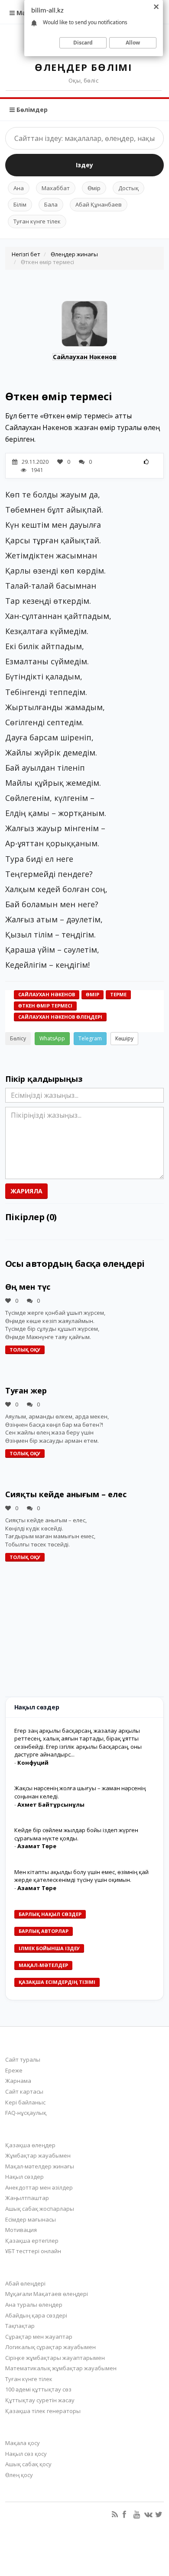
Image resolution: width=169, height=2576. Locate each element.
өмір (93, 994)
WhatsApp (52, 1038)
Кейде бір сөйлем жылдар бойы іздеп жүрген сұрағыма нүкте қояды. (76, 1834)
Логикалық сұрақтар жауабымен (50, 2347)
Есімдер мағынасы (31, 2219)
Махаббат (56, 188)
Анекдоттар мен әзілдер (39, 2187)
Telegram (90, 1038)
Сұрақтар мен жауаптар (39, 2337)
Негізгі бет (26, 254)
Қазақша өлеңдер (30, 2145)
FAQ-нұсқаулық (26, 2113)
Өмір (94, 188)
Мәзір (25, 13)
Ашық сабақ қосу (28, 2464)
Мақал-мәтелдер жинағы (40, 2166)
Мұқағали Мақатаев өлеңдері (47, 2294)
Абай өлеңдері (25, 2283)
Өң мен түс (28, 1287)
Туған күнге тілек (37, 221)
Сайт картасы (24, 2091)
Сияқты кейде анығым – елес (66, 1494)
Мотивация (21, 2230)
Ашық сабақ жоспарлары (40, 2209)
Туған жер (26, 1390)
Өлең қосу (19, 2475)
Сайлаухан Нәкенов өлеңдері (60, 1017)
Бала (51, 204)
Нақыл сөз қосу (26, 2454)
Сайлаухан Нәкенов (85, 357)
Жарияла (26, 1191)
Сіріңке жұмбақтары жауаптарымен (55, 2358)
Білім (20, 204)
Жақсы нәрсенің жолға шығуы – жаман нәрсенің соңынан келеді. (80, 1792)
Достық (128, 188)
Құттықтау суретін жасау (40, 2400)
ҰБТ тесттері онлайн (33, 2251)
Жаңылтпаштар (27, 2198)
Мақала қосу (23, 2443)
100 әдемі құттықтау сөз (38, 2389)
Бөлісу (18, 1038)
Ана (19, 188)
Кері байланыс (25, 2102)
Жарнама (18, 2081)
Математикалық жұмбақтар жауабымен (61, 2368)
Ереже (14, 2070)
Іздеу (84, 165)
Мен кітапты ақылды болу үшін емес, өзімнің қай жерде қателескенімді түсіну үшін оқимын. (81, 1876)
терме (118, 994)
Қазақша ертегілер (32, 2241)
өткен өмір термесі (45, 1006)
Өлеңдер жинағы (74, 254)
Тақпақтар (20, 2326)
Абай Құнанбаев (99, 204)
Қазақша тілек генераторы (43, 2411)
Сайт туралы (23, 2060)
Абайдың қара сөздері (36, 2315)
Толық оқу (25, 1350)
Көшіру (124, 1038)
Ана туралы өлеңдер (34, 2305)
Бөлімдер (31, 110)
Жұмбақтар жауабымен (38, 2155)
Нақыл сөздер (24, 2177)
